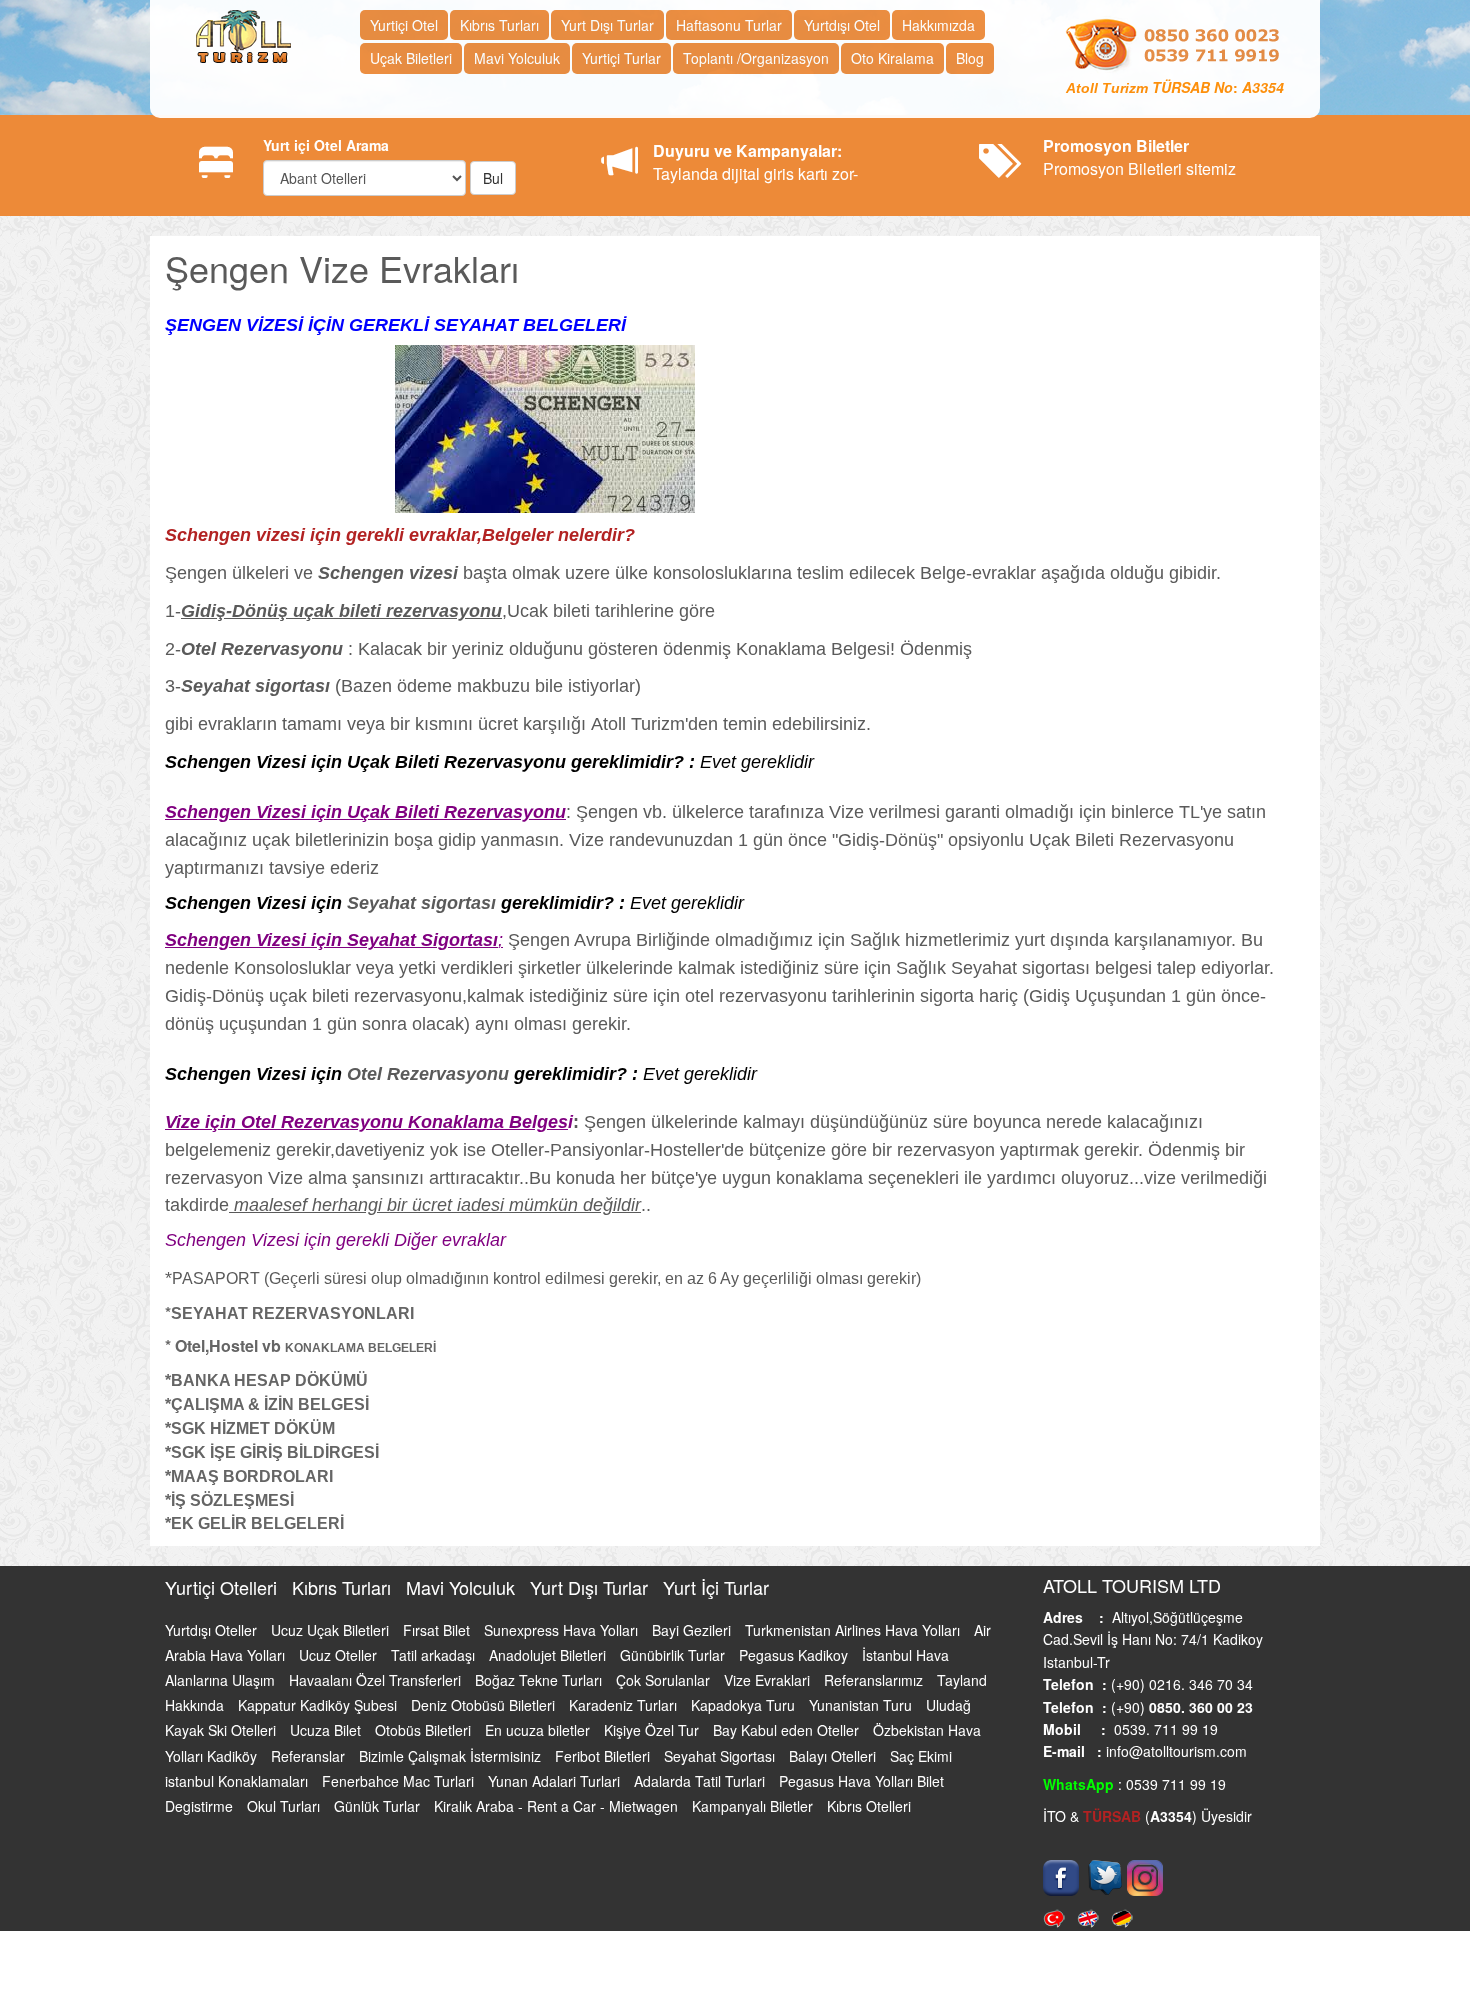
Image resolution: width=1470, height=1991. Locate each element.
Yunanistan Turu (862, 1718)
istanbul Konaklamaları (238, 1793)
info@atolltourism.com (1174, 1764)
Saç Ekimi (921, 1768)
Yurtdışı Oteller (213, 1642)
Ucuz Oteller (340, 1667)
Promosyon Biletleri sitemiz (1139, 157)
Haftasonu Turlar (729, 25)
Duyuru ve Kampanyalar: (747, 150)
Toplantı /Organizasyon (756, 58)
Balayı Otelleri (834, 1768)
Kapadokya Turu (745, 1718)
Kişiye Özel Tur (653, 1743)
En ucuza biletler (539, 1743)
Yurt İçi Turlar (716, 1600)
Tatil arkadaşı (435, 1667)
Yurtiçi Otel (404, 25)
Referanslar (310, 1768)
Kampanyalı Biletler (754, 1818)
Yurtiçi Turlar (621, 58)
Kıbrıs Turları (499, 25)
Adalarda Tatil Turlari (701, 1793)
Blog (970, 58)
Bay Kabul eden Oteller (788, 1743)
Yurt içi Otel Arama (326, 145)
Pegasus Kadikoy (795, 1667)
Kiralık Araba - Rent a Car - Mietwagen (558, 1818)
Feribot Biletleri (604, 1768)
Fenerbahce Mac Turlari (400, 1793)
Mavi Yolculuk (517, 58)
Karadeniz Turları (625, 1718)
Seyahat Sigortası (721, 1768)
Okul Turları (285, 1818)
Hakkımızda (938, 25)
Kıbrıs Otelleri (869, 1818)
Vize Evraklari (769, 1693)
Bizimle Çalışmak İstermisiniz (452, 1768)
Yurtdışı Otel (842, 25)
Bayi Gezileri (693, 1642)
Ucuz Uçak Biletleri (332, 1642)
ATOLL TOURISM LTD (1132, 1598)
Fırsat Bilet (438, 1642)
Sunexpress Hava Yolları (563, 1642)
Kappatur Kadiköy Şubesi (319, 1718)
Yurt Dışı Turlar (607, 25)
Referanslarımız (875, 1693)
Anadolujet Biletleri (549, 1667)
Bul (493, 178)
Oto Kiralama (892, 58)
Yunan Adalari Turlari (556, 1793)
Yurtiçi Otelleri (223, 1600)
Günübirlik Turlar (674, 1667)
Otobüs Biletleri (425, 1743)
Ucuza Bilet (327, 1743)
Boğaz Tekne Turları (540, 1693)
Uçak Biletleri (411, 58)
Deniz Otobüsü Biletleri (485, 1718)
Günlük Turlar (379, 1818)
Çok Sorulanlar (665, 1693)
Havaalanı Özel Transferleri (377, 1693)
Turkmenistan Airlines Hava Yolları (854, 1642)
